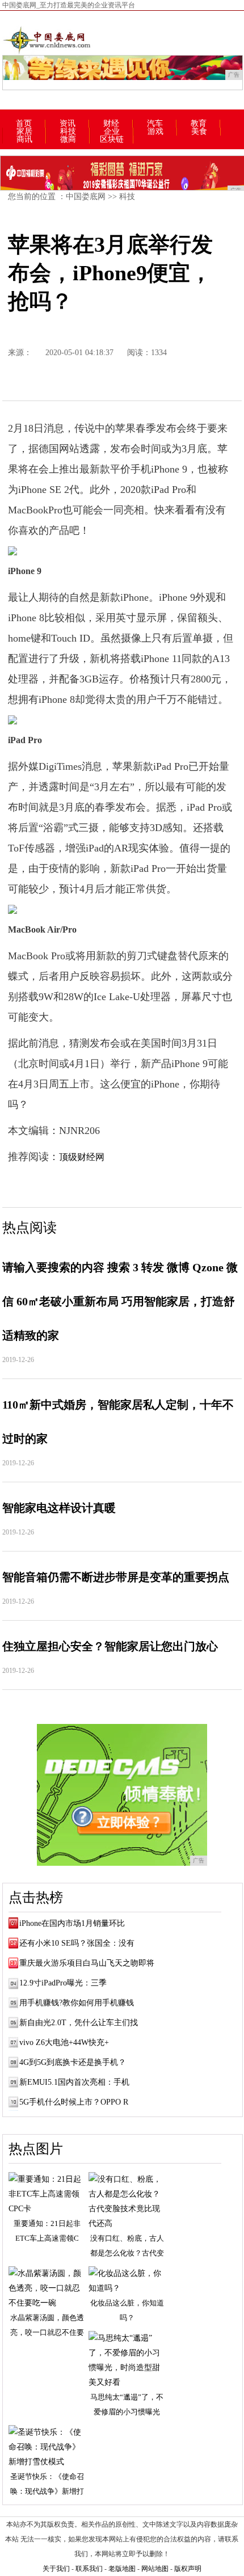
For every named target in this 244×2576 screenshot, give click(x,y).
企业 (112, 132)
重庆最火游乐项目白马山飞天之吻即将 (87, 1963)
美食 (199, 132)
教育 (199, 124)
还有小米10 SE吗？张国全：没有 (77, 1943)
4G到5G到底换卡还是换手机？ (73, 2062)
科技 (68, 132)
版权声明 (188, 2569)
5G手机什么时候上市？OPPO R (74, 2102)
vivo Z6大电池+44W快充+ (64, 2042)
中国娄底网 (86, 197)
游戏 (155, 132)
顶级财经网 (82, 1157)
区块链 (112, 140)
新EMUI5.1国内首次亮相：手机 (74, 2082)
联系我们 (89, 2569)
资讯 (68, 124)
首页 (24, 124)
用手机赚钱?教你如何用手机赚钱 (77, 2003)
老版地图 (122, 2569)
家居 (24, 132)
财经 (111, 124)
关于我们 (56, 2569)
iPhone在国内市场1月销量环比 (72, 1923)
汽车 (155, 124)
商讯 (24, 140)
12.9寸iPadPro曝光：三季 (63, 1983)
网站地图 (155, 2569)
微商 (68, 140)
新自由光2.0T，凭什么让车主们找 (79, 2023)
